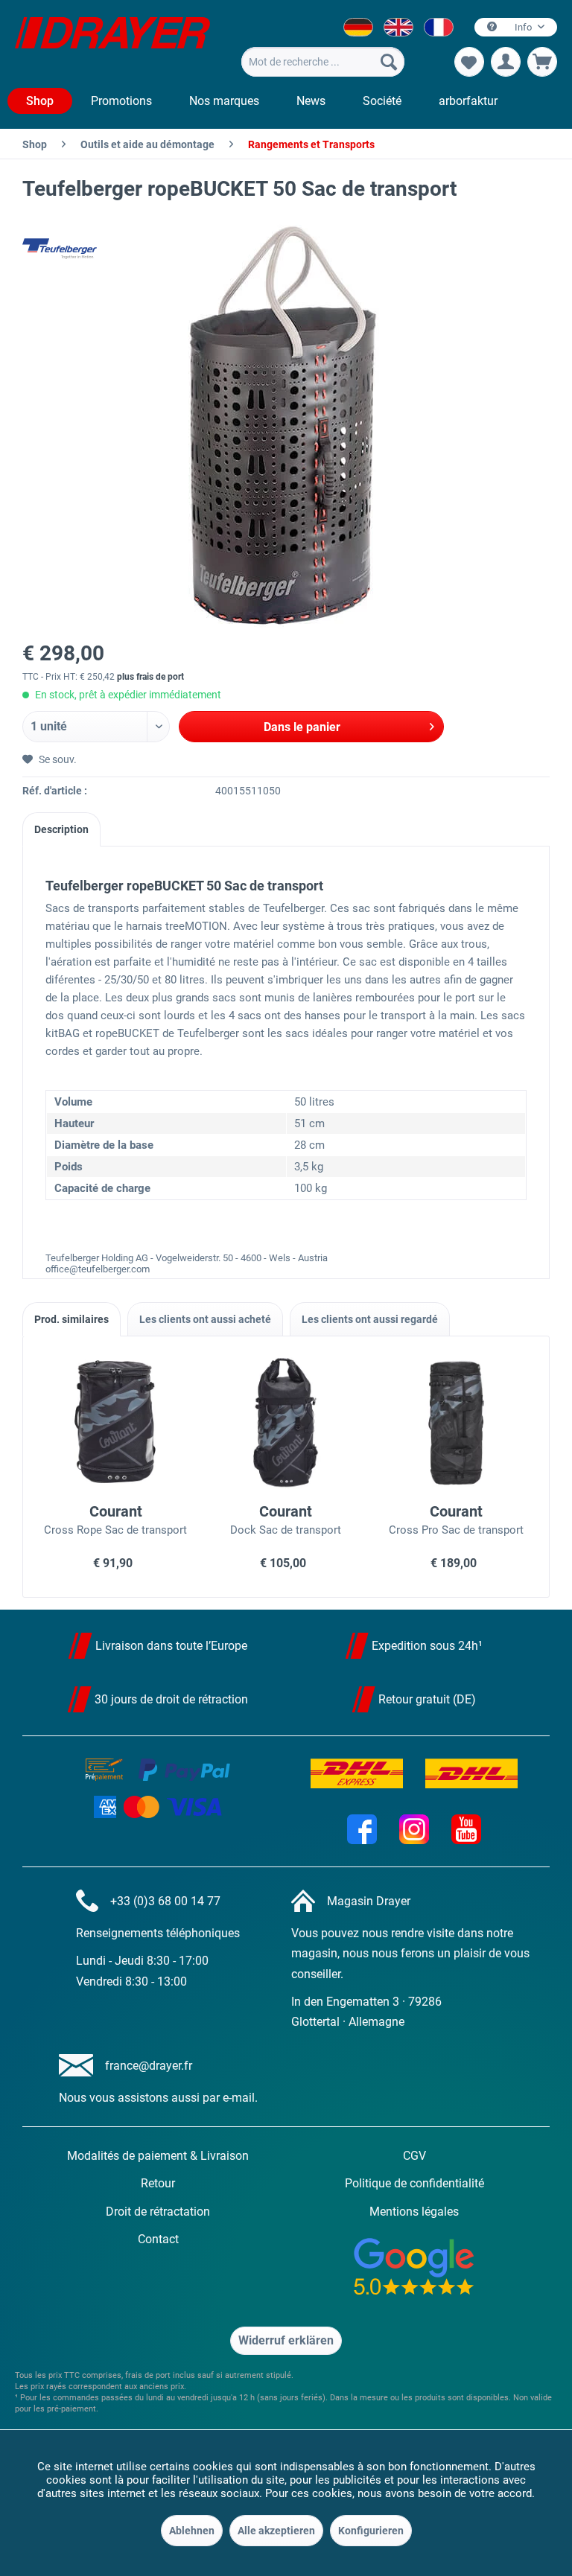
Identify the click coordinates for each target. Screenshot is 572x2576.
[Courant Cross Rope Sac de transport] (116, 1422)
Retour (158, 2183)
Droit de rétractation (158, 2212)
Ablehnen (192, 2531)
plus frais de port (150, 677)
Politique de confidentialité (414, 2183)
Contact (158, 2239)
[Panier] (542, 62)
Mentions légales (414, 2212)
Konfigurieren (371, 2531)
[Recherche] (389, 62)
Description (61, 829)
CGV (414, 2156)
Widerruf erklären (286, 2340)
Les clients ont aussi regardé (370, 1319)
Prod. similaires (71, 1319)
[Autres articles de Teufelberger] (60, 249)
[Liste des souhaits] (469, 62)
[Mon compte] (506, 62)
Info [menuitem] (523, 27)
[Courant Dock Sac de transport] (286, 1422)
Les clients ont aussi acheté (205, 1319)
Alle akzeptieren (276, 2531)
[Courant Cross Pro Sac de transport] (456, 1422)
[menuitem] (322, 62)
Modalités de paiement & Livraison (158, 2156)
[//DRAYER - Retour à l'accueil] (112, 43)
